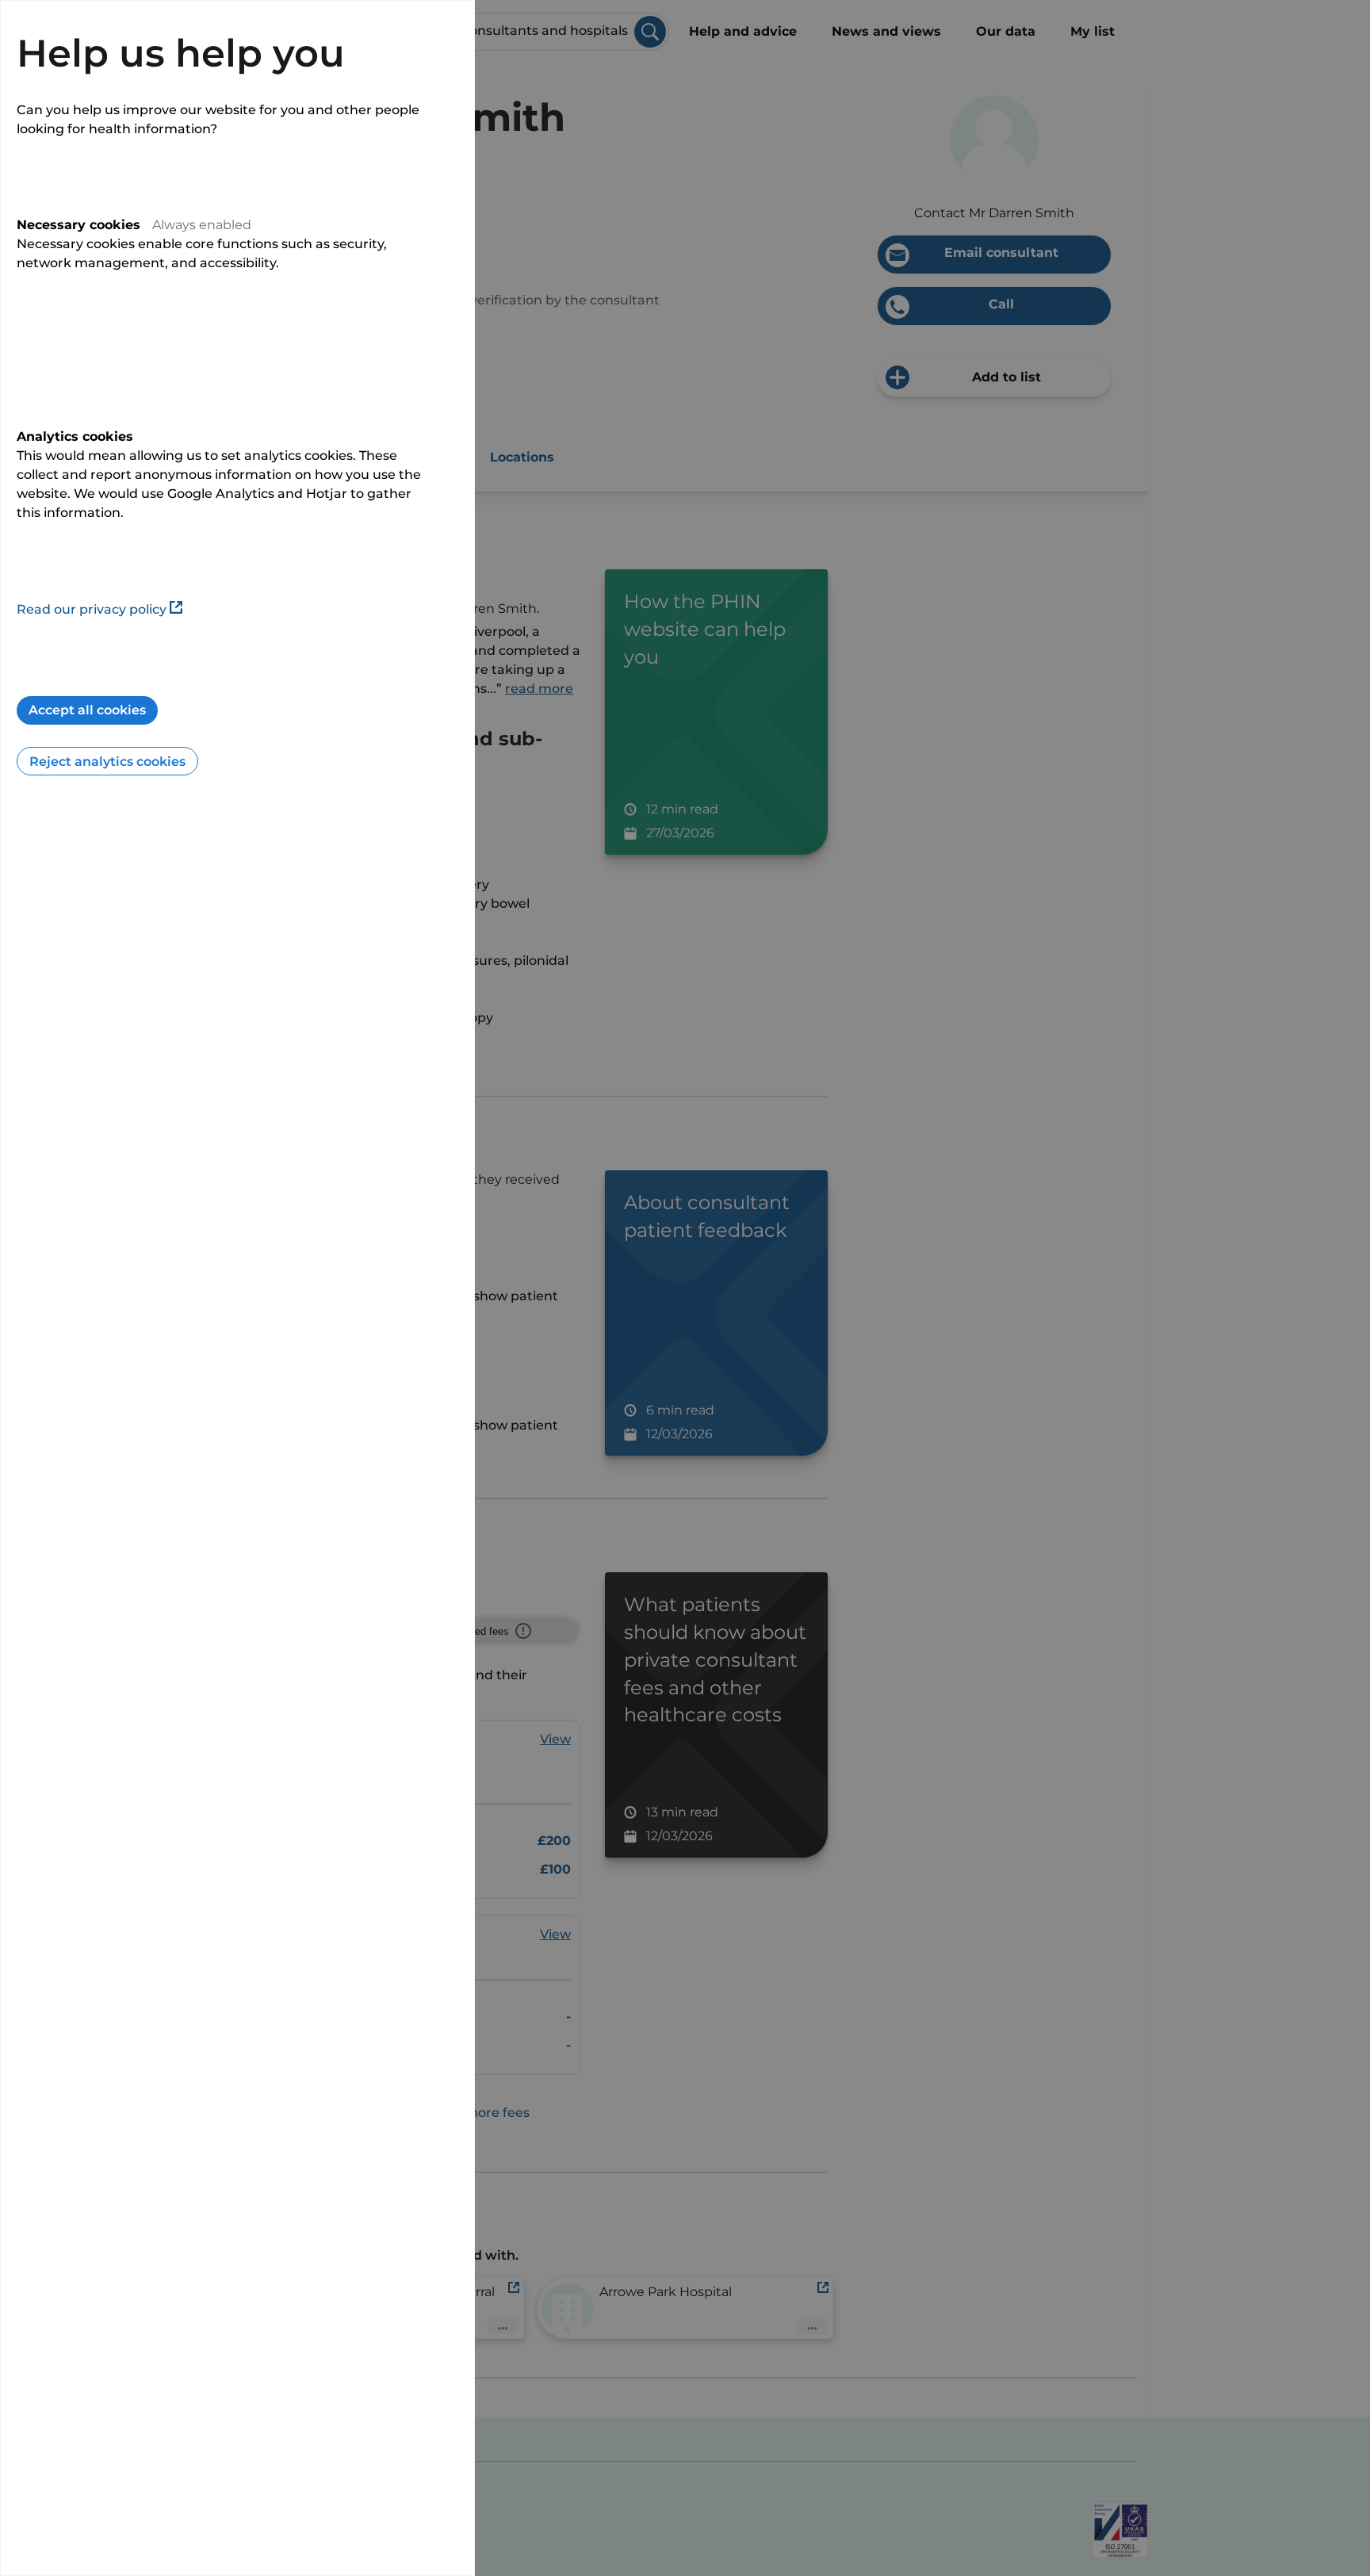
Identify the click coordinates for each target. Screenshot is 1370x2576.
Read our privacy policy (92, 609)
